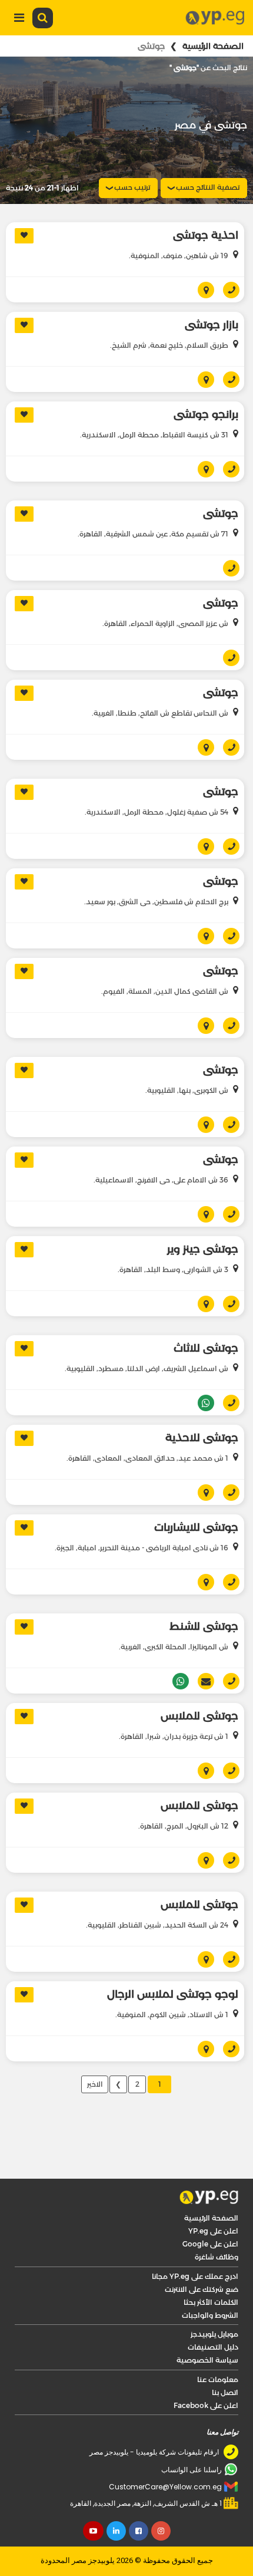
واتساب (202, 1371)
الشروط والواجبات (210, 2283)
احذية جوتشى (206, 235)
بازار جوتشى (212, 293)
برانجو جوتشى (206, 383)
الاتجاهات (202, 348)
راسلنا (202, 1649)
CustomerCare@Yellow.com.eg (165, 2455)
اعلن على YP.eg (213, 2199)
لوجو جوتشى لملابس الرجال (173, 1962)
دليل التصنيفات (213, 2315)
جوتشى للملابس (199, 1684)
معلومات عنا (218, 2348)
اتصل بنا (225, 2361)
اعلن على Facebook (206, 2374)
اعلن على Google (210, 2212)
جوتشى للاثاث (206, 1316)
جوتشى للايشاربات (196, 1495)
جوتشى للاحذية (202, 1406)
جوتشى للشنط (204, 1595)
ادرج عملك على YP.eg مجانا (195, 2244)
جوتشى (221, 482)
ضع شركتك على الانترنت (202, 2257)
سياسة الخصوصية (207, 2328)
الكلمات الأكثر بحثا (211, 2270)
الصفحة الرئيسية (213, 46)
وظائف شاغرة (217, 2225)
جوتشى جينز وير (203, 1217)
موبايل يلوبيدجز (214, 2302)
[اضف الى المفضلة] (24, 236)
